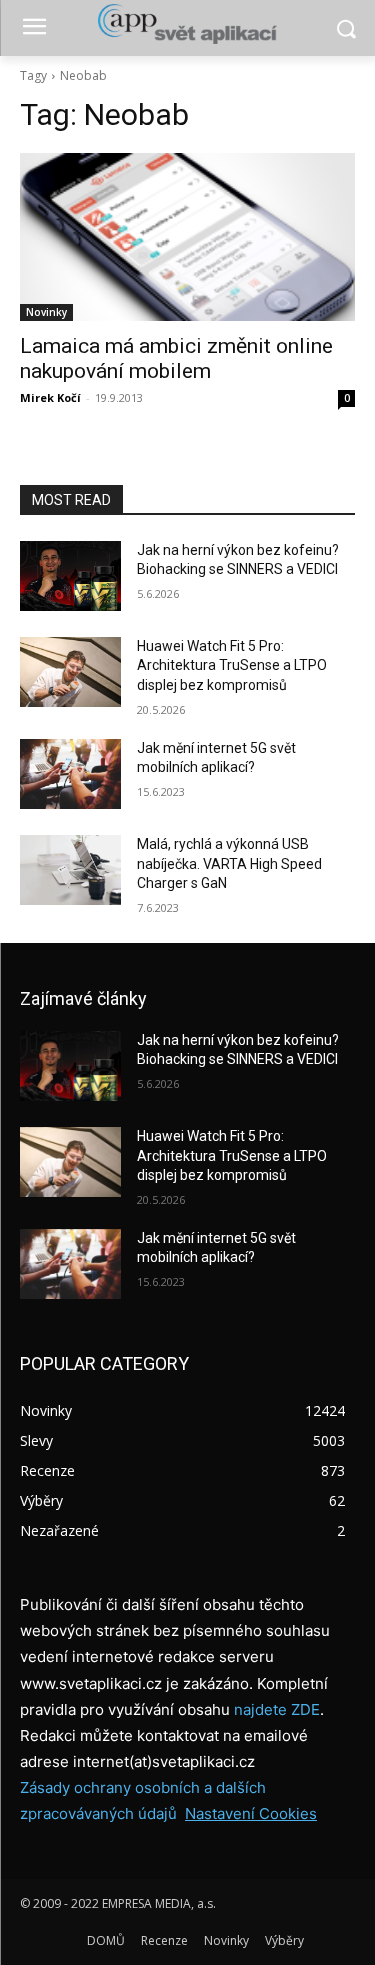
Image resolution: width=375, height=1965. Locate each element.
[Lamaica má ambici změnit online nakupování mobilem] (187, 237)
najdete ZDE (277, 1709)
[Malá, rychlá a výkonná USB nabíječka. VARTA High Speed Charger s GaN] (70, 870)
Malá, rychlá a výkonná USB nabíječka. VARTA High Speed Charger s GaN (229, 863)
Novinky (46, 312)
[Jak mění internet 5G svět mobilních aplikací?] (70, 774)
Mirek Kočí (50, 397)
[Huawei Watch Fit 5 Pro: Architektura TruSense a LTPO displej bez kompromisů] (70, 672)
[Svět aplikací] (187, 24)
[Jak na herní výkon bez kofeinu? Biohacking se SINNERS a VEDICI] (70, 576)
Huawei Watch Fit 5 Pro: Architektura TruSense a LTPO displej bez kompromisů (232, 665)
